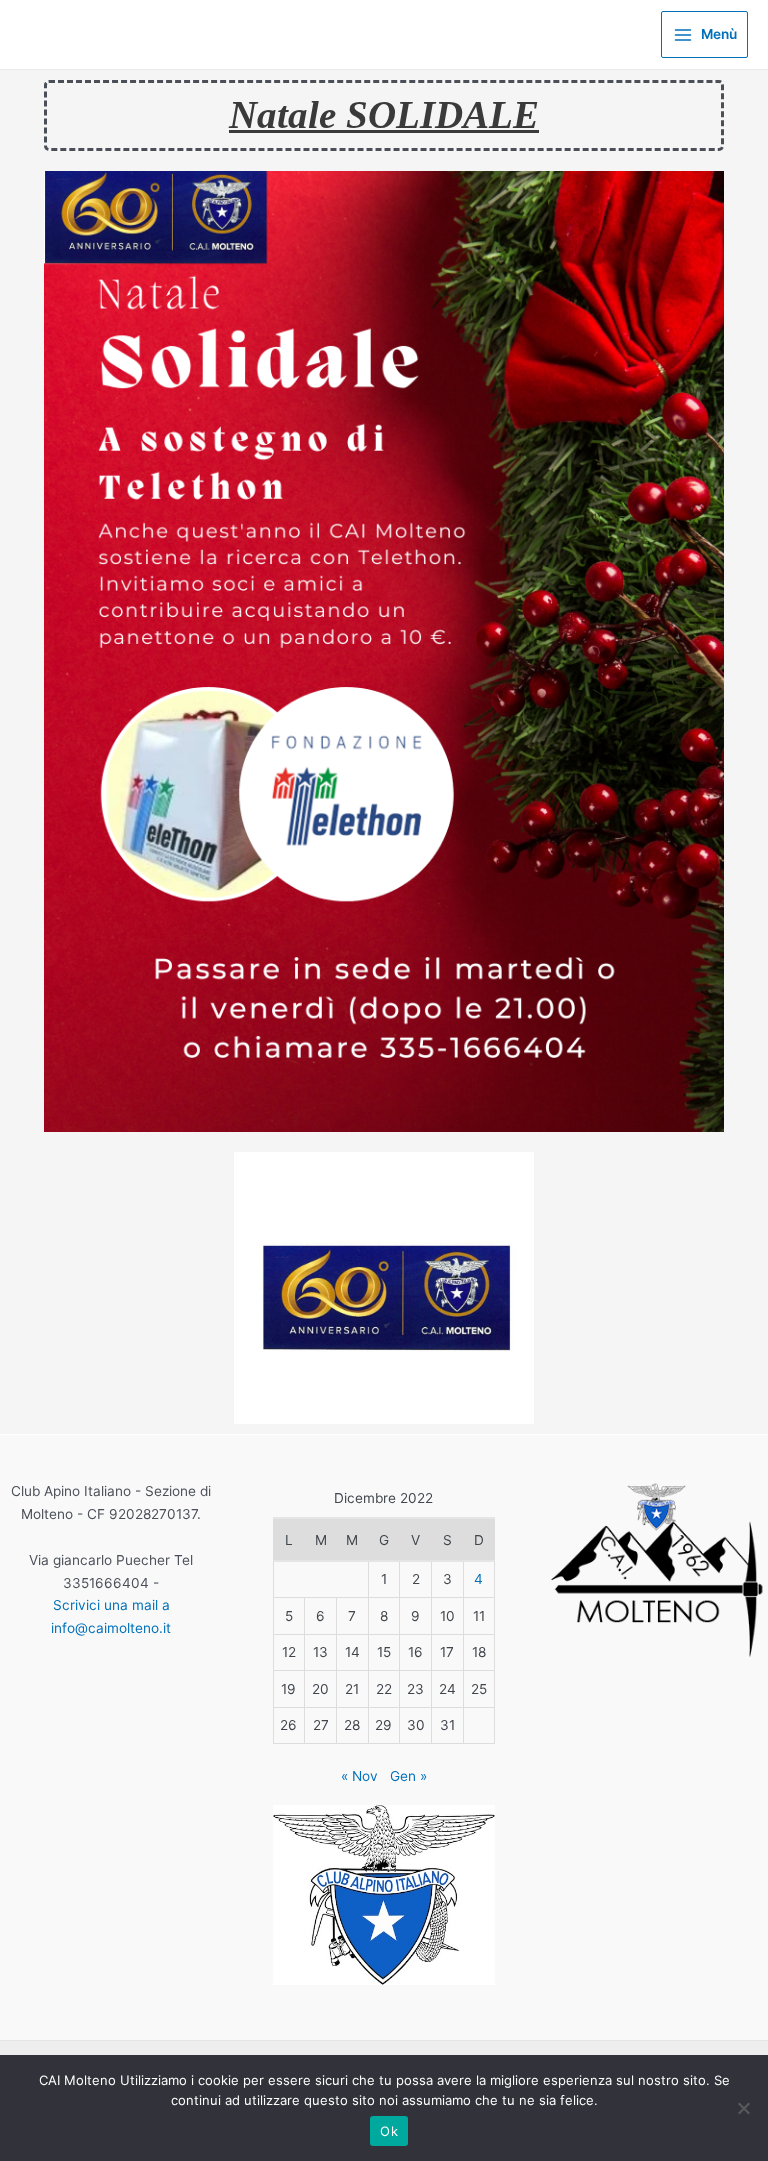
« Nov (359, 1776)
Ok (389, 2131)
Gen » (408, 1776)
